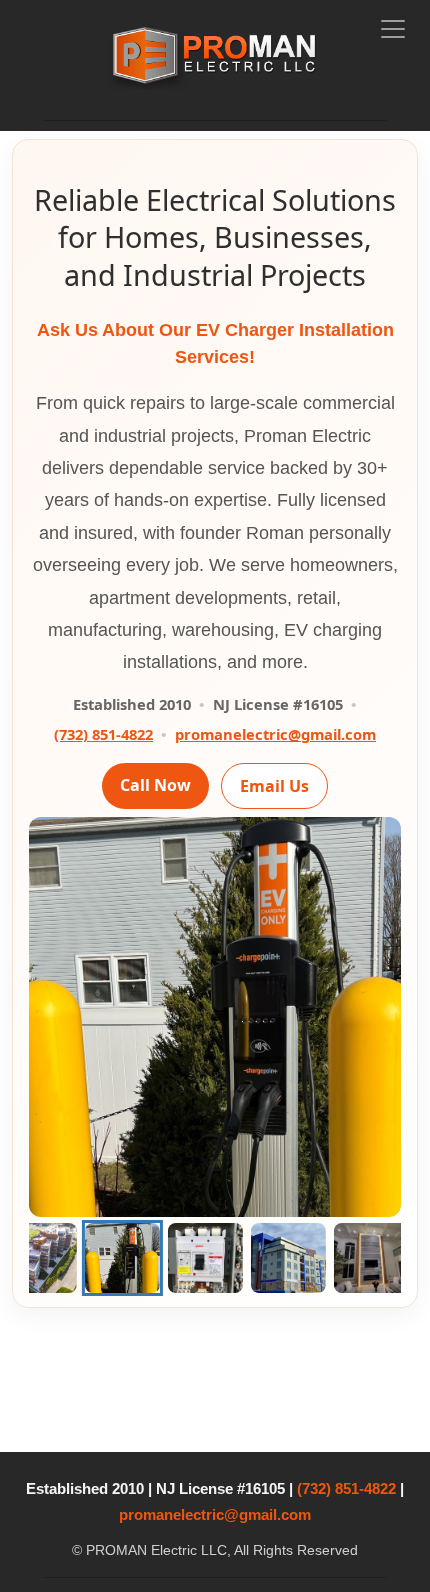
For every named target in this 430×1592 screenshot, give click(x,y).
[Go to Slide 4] (148, 1258)
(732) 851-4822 (103, 734)
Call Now (155, 785)
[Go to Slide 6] (314, 1258)
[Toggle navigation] (392, 29)
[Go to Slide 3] (65, 1258)
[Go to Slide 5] (231, 1258)
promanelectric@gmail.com (275, 734)
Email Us (274, 786)
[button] (215, 1017)
